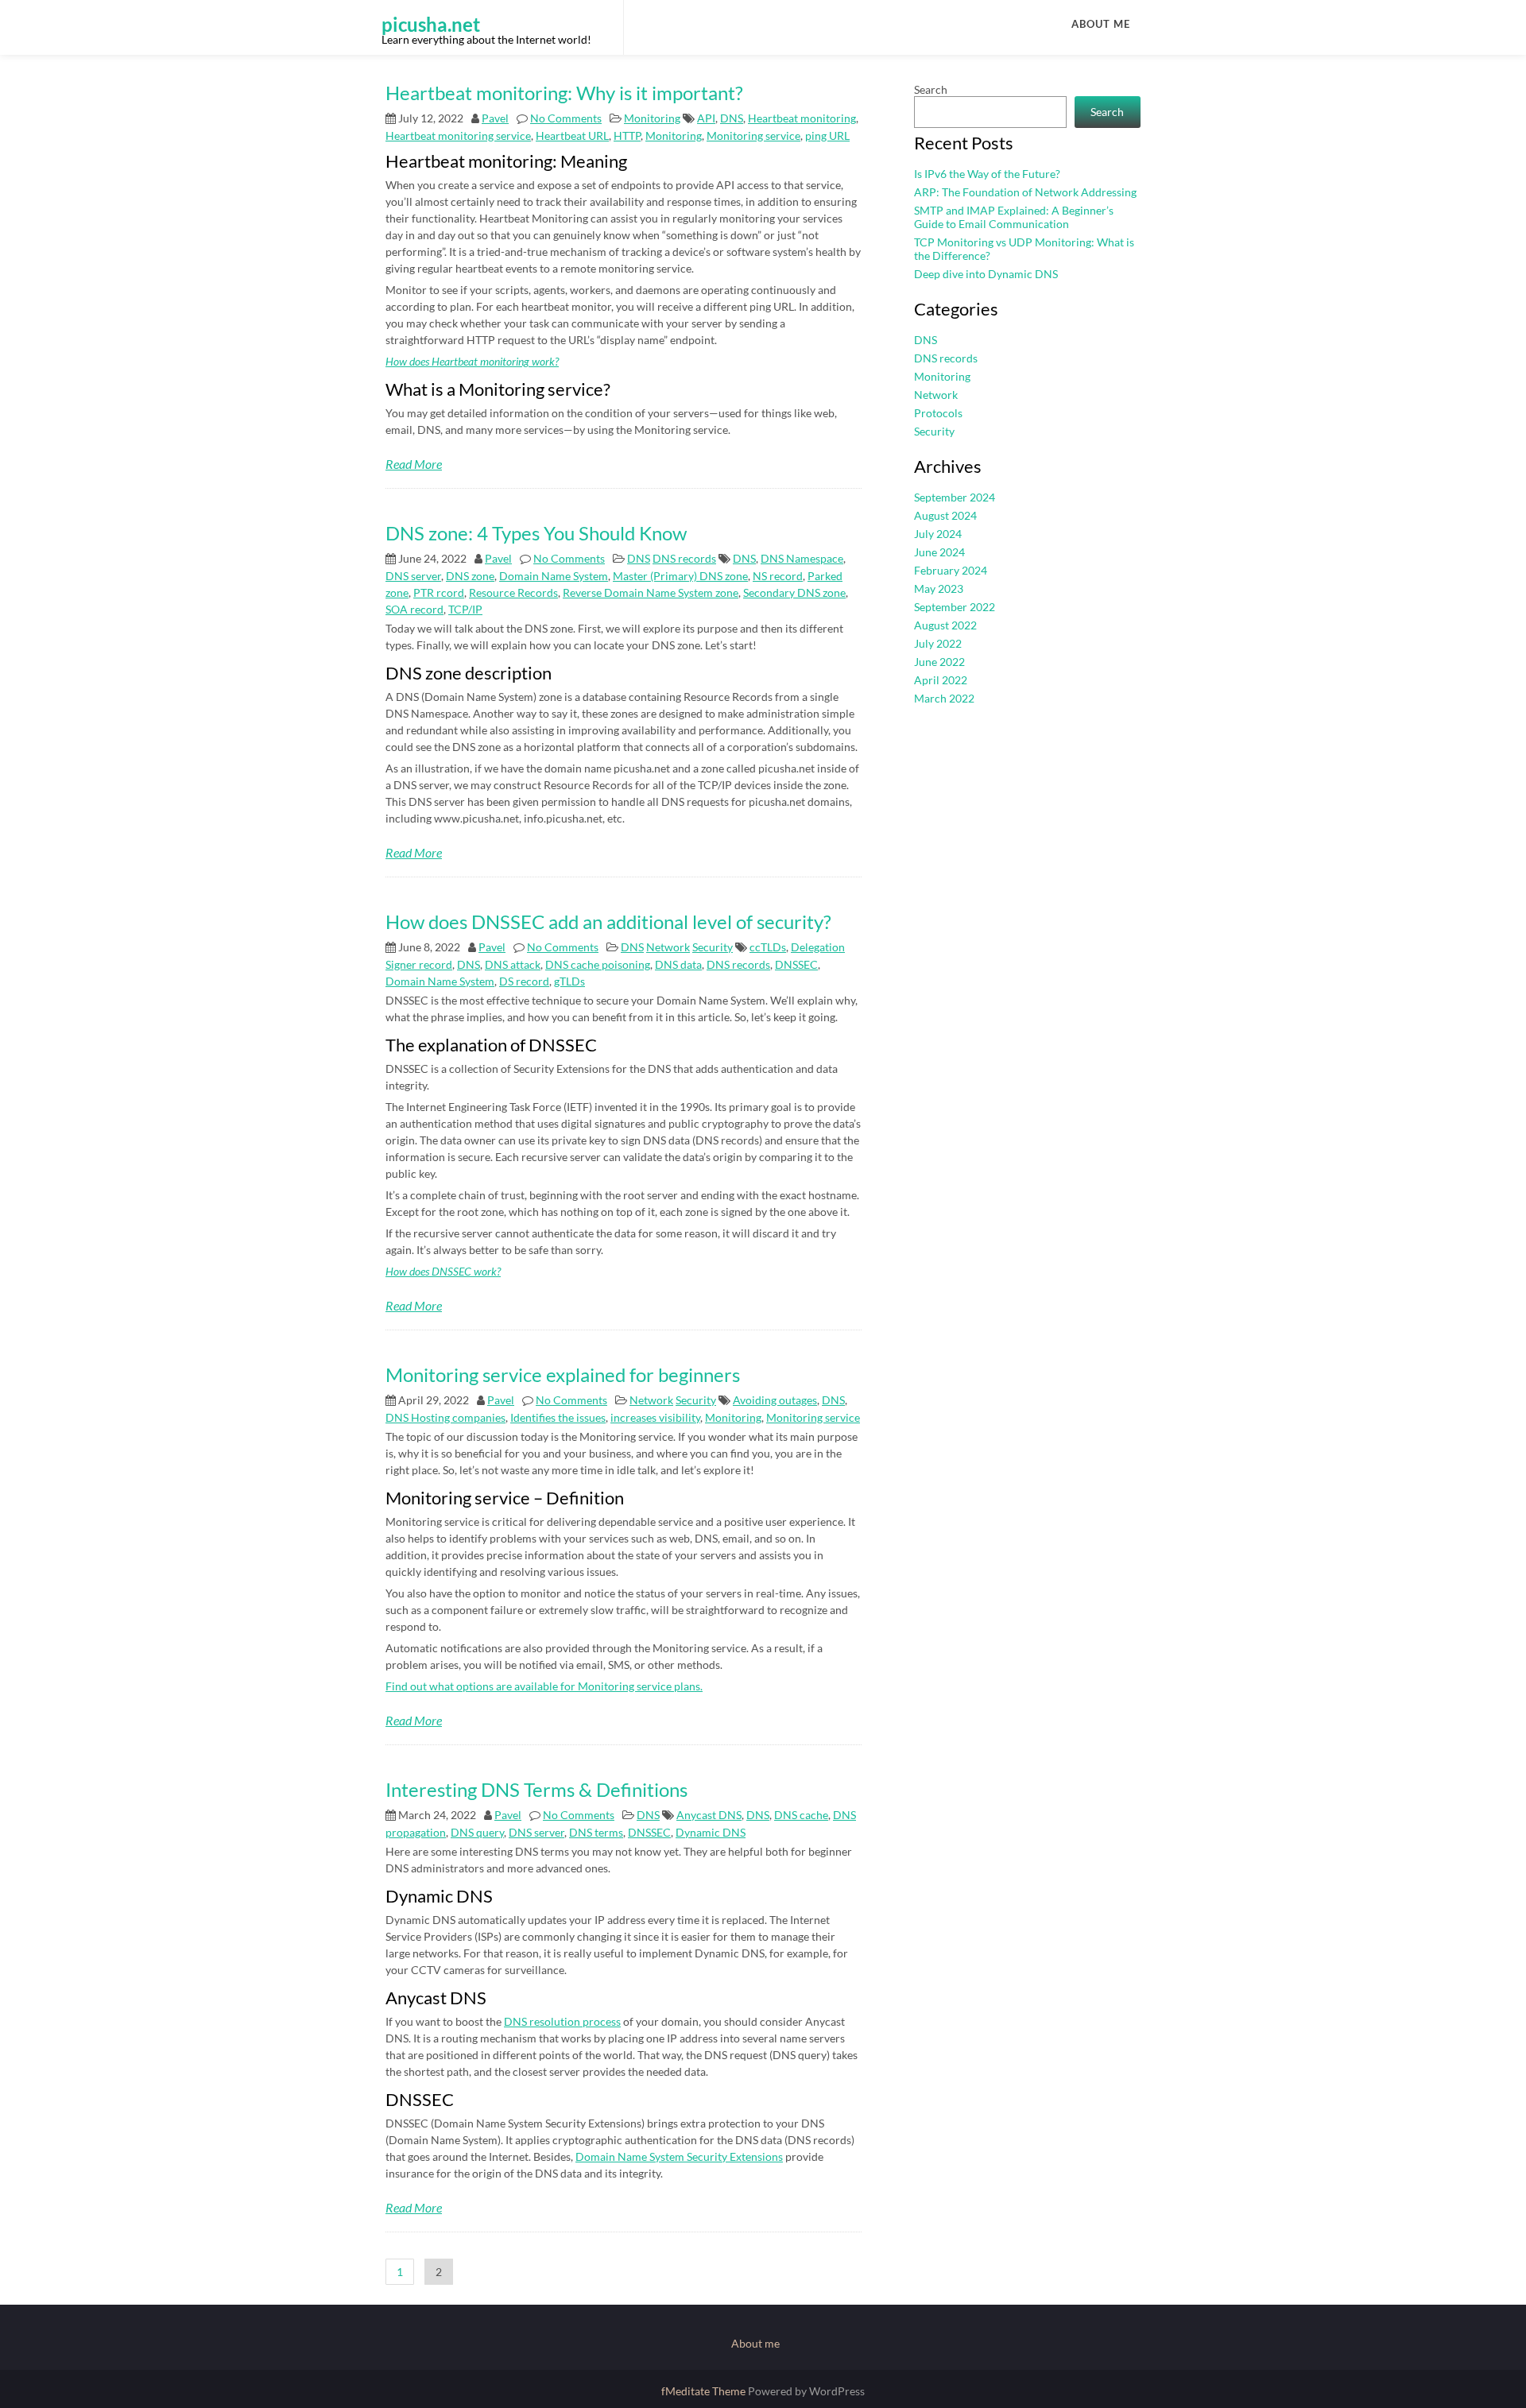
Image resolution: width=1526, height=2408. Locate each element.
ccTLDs (768, 947)
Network (668, 947)
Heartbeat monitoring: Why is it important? (564, 93)
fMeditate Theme (705, 2391)
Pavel (495, 118)
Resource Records (513, 592)
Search (931, 89)
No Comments (566, 118)
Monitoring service (753, 135)
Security (713, 947)
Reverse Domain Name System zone (651, 592)
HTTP (627, 135)
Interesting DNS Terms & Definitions (536, 1789)
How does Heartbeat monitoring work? (472, 361)
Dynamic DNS (711, 1832)
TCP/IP (465, 609)
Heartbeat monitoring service (458, 135)
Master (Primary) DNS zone (680, 576)
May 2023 (939, 588)
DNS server (413, 576)
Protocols (938, 413)
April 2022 (941, 680)
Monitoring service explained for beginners (563, 1374)
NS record (778, 576)
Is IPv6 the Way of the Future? (987, 174)
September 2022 (955, 607)
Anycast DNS (709, 1815)
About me (1101, 24)
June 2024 (939, 552)
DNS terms (596, 1832)
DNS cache (801, 1815)
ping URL (827, 135)
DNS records (684, 558)
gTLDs (569, 981)
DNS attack (513, 964)
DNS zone (470, 576)
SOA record (414, 609)
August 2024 (945, 515)
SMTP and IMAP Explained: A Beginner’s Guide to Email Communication (1014, 217)
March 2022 (944, 698)
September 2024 (955, 497)
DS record (524, 981)
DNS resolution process (562, 2021)
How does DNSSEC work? (443, 1271)
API (706, 118)
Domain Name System (554, 576)
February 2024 (951, 570)
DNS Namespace (802, 558)
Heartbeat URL (572, 135)
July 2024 (938, 534)
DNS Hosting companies (445, 1417)
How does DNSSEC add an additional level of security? (608, 921)
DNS (732, 118)
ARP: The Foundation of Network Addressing (1025, 192)
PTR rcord (439, 592)
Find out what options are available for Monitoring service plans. (544, 1686)
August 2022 (945, 625)
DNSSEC (796, 964)
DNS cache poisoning (598, 964)
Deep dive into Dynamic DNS (986, 274)
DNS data (678, 964)
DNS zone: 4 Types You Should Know (536, 533)
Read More (414, 464)
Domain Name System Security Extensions (679, 2156)
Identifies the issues (558, 1417)
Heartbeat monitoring (802, 118)
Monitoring (652, 118)
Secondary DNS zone (794, 592)
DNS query (477, 1832)
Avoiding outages (775, 1400)
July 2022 (938, 643)
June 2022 (939, 662)
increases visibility (655, 1417)
